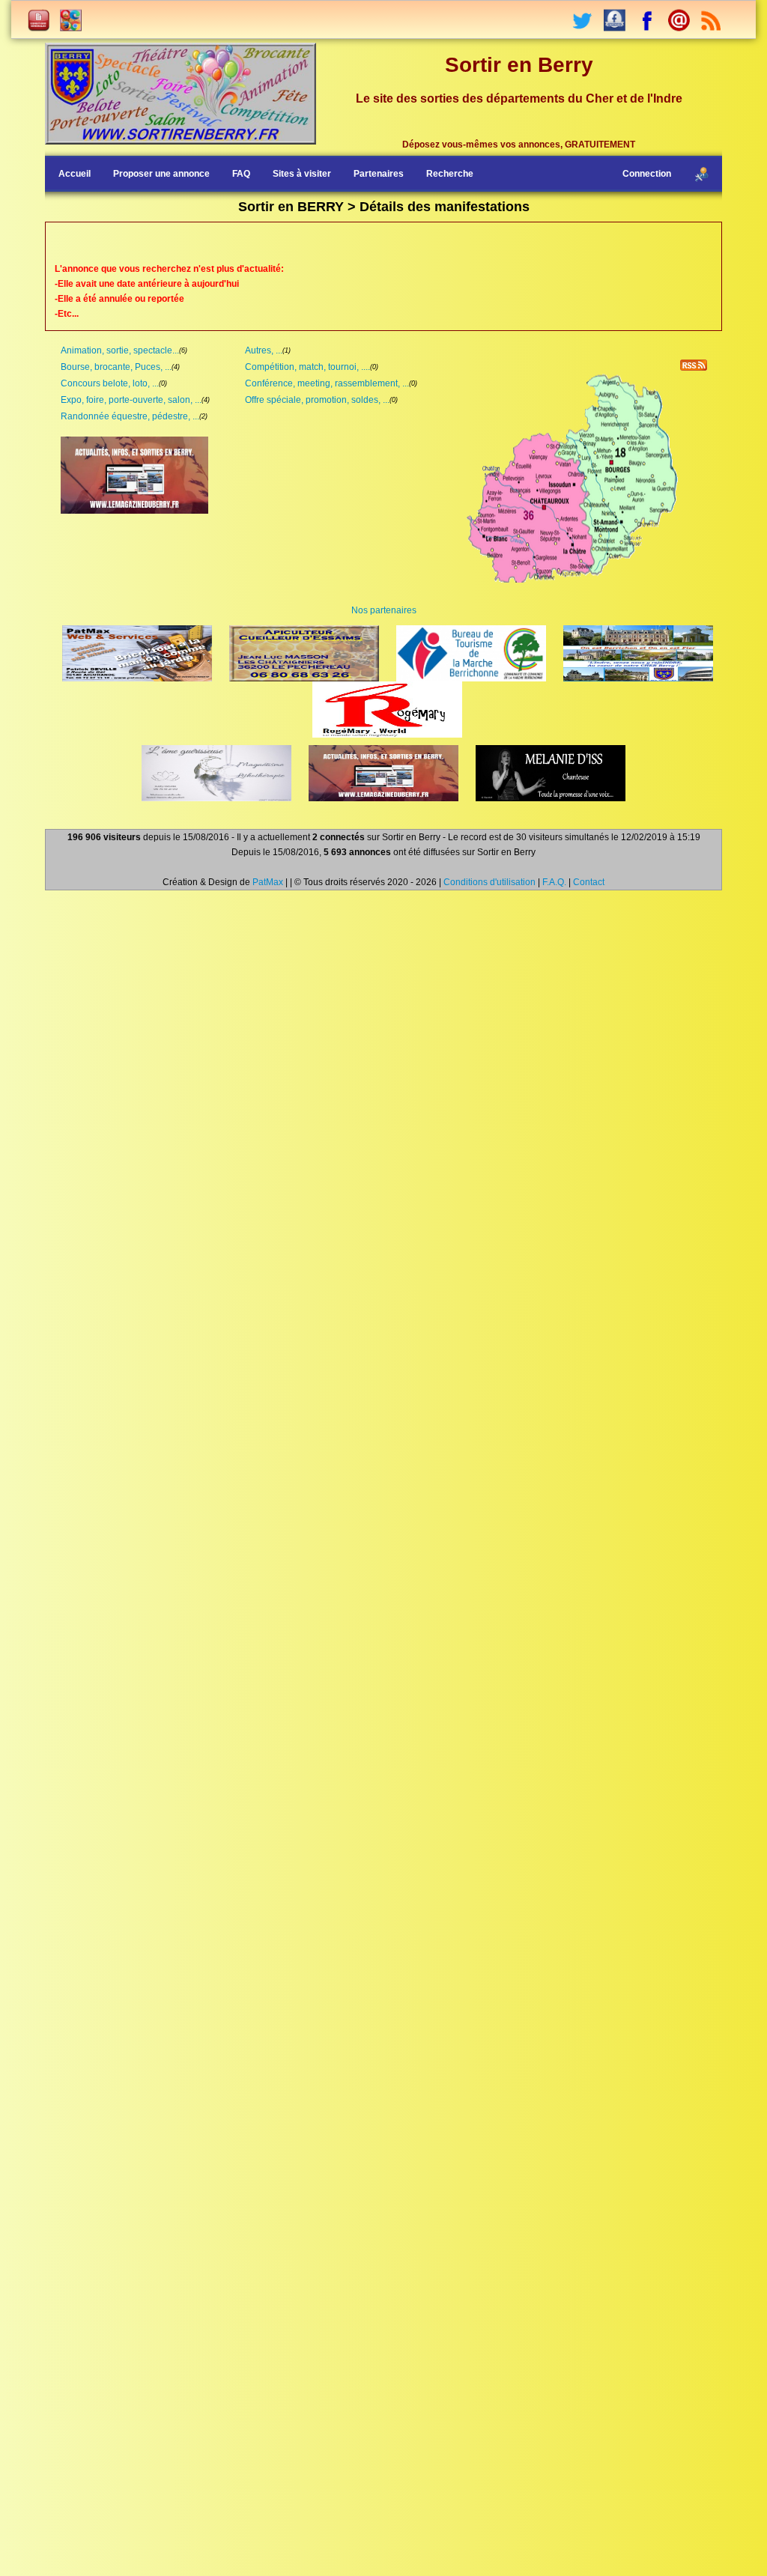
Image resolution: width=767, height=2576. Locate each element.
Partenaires (379, 174)
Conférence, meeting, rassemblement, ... (327, 383)
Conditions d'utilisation (489, 882)
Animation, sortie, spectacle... (120, 350)
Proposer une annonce (161, 174)
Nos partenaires (384, 610)
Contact (589, 882)
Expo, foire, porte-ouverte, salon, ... (131, 400)
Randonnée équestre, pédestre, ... (130, 416)
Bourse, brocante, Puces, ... (116, 367)
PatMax (268, 882)
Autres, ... (264, 350)
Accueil (75, 174)
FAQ (241, 174)
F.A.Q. (554, 882)
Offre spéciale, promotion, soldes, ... (317, 400)
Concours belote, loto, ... (110, 383)
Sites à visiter (302, 174)
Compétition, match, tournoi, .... (307, 367)
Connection (647, 174)
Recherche (450, 174)
